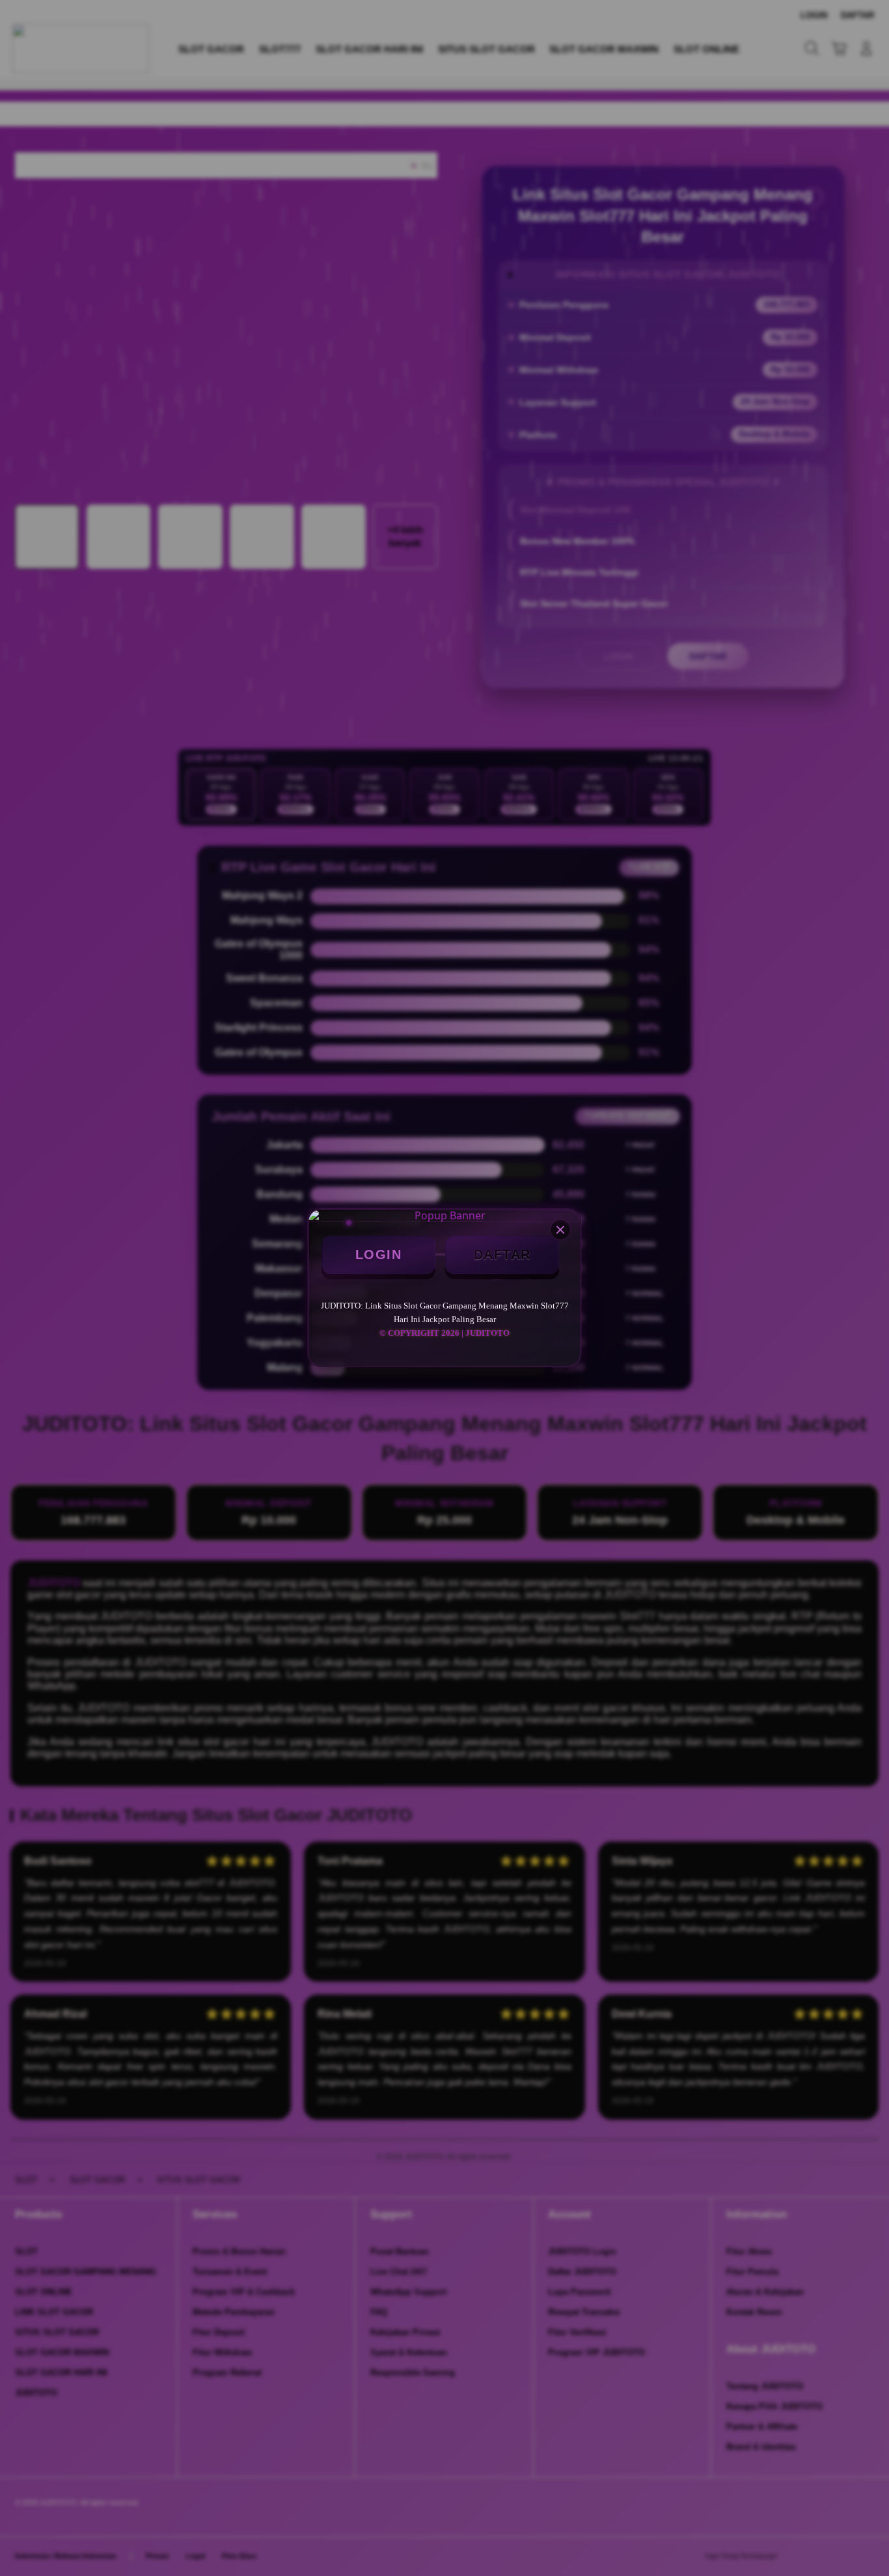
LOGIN (379, 1254)
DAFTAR (502, 1254)
